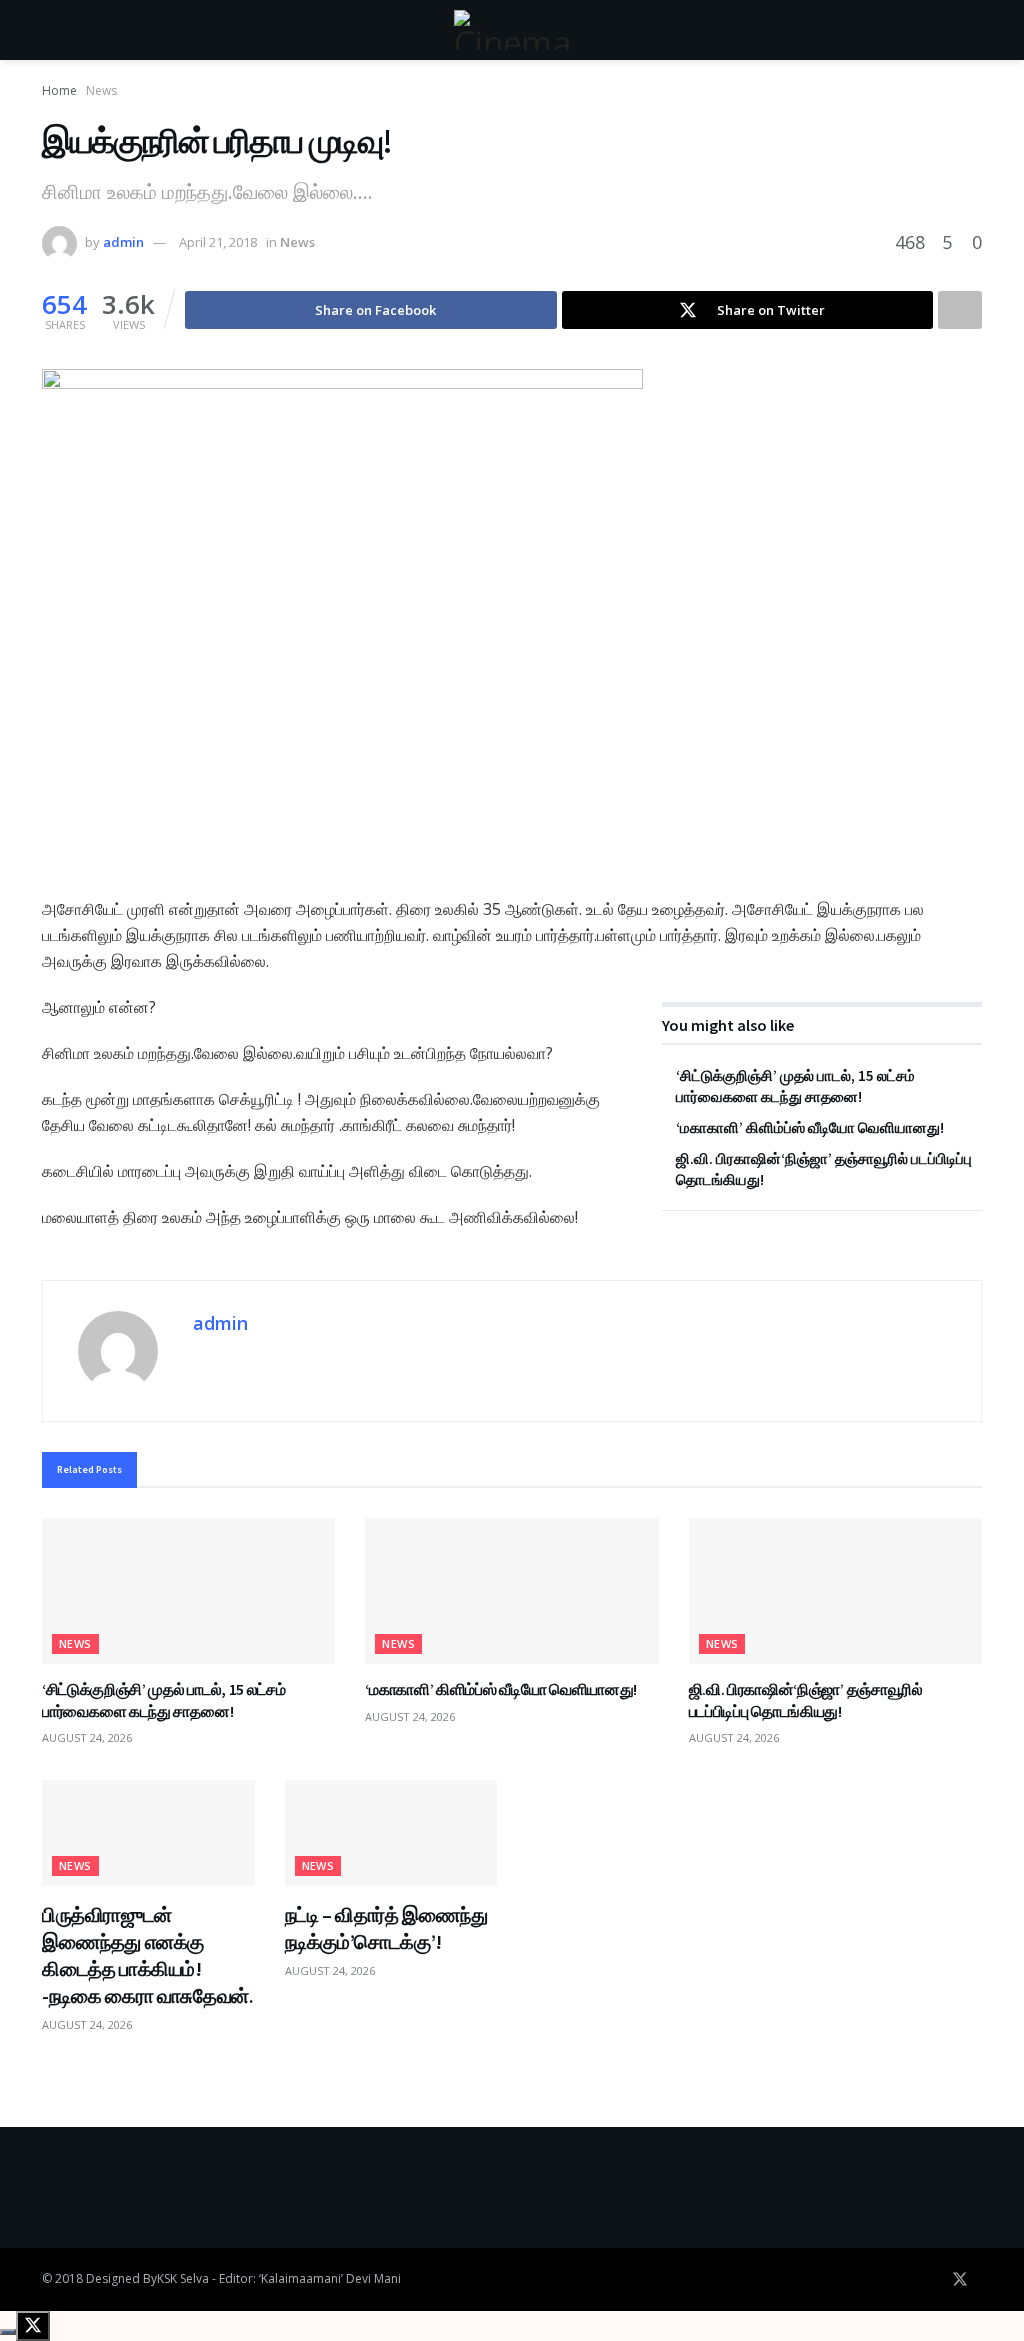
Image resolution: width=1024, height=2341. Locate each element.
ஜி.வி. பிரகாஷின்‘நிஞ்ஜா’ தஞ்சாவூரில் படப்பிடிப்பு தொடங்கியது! (806, 1700)
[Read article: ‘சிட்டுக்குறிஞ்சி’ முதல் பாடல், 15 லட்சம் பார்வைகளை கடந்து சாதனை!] (188, 1591)
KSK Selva (183, 2278)
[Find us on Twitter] (960, 2279)
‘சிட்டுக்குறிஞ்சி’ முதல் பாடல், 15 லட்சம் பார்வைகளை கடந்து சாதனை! (163, 1700)
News (101, 90)
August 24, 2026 (87, 1737)
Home (59, 90)
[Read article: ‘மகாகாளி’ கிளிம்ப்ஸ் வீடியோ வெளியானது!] (511, 1591)
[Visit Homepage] (512, 30)
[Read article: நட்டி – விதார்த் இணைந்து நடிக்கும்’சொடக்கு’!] (391, 1833)
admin (123, 242)
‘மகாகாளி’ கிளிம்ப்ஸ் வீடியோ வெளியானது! (810, 1127)
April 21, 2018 (218, 242)
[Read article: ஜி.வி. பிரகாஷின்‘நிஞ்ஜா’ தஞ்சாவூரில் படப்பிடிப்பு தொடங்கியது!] (835, 1591)
